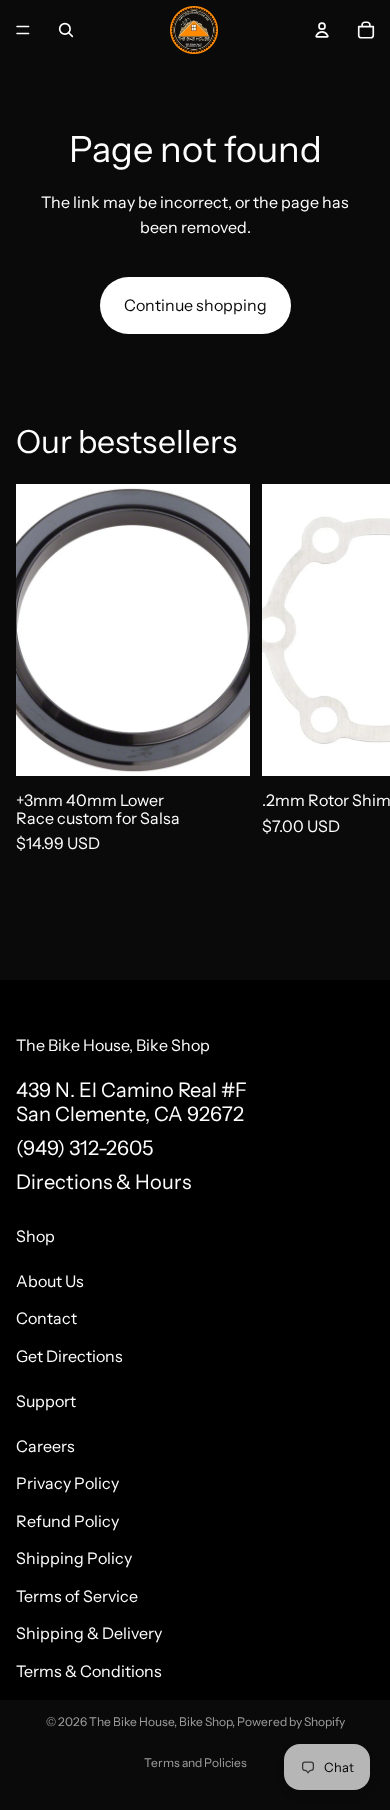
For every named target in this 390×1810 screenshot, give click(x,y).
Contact (46, 1318)
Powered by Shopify (291, 1721)
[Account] (322, 30)
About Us (50, 1280)
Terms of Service (77, 1596)
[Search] (66, 30)
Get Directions (69, 1356)
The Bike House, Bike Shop (160, 1721)
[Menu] (23, 30)
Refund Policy (67, 1520)
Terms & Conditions (89, 1671)
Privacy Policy (67, 1483)
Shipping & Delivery (89, 1633)
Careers (45, 1445)
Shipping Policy (74, 1558)
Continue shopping (195, 305)
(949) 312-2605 (84, 1148)
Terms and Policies (195, 1762)
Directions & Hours (103, 1182)
